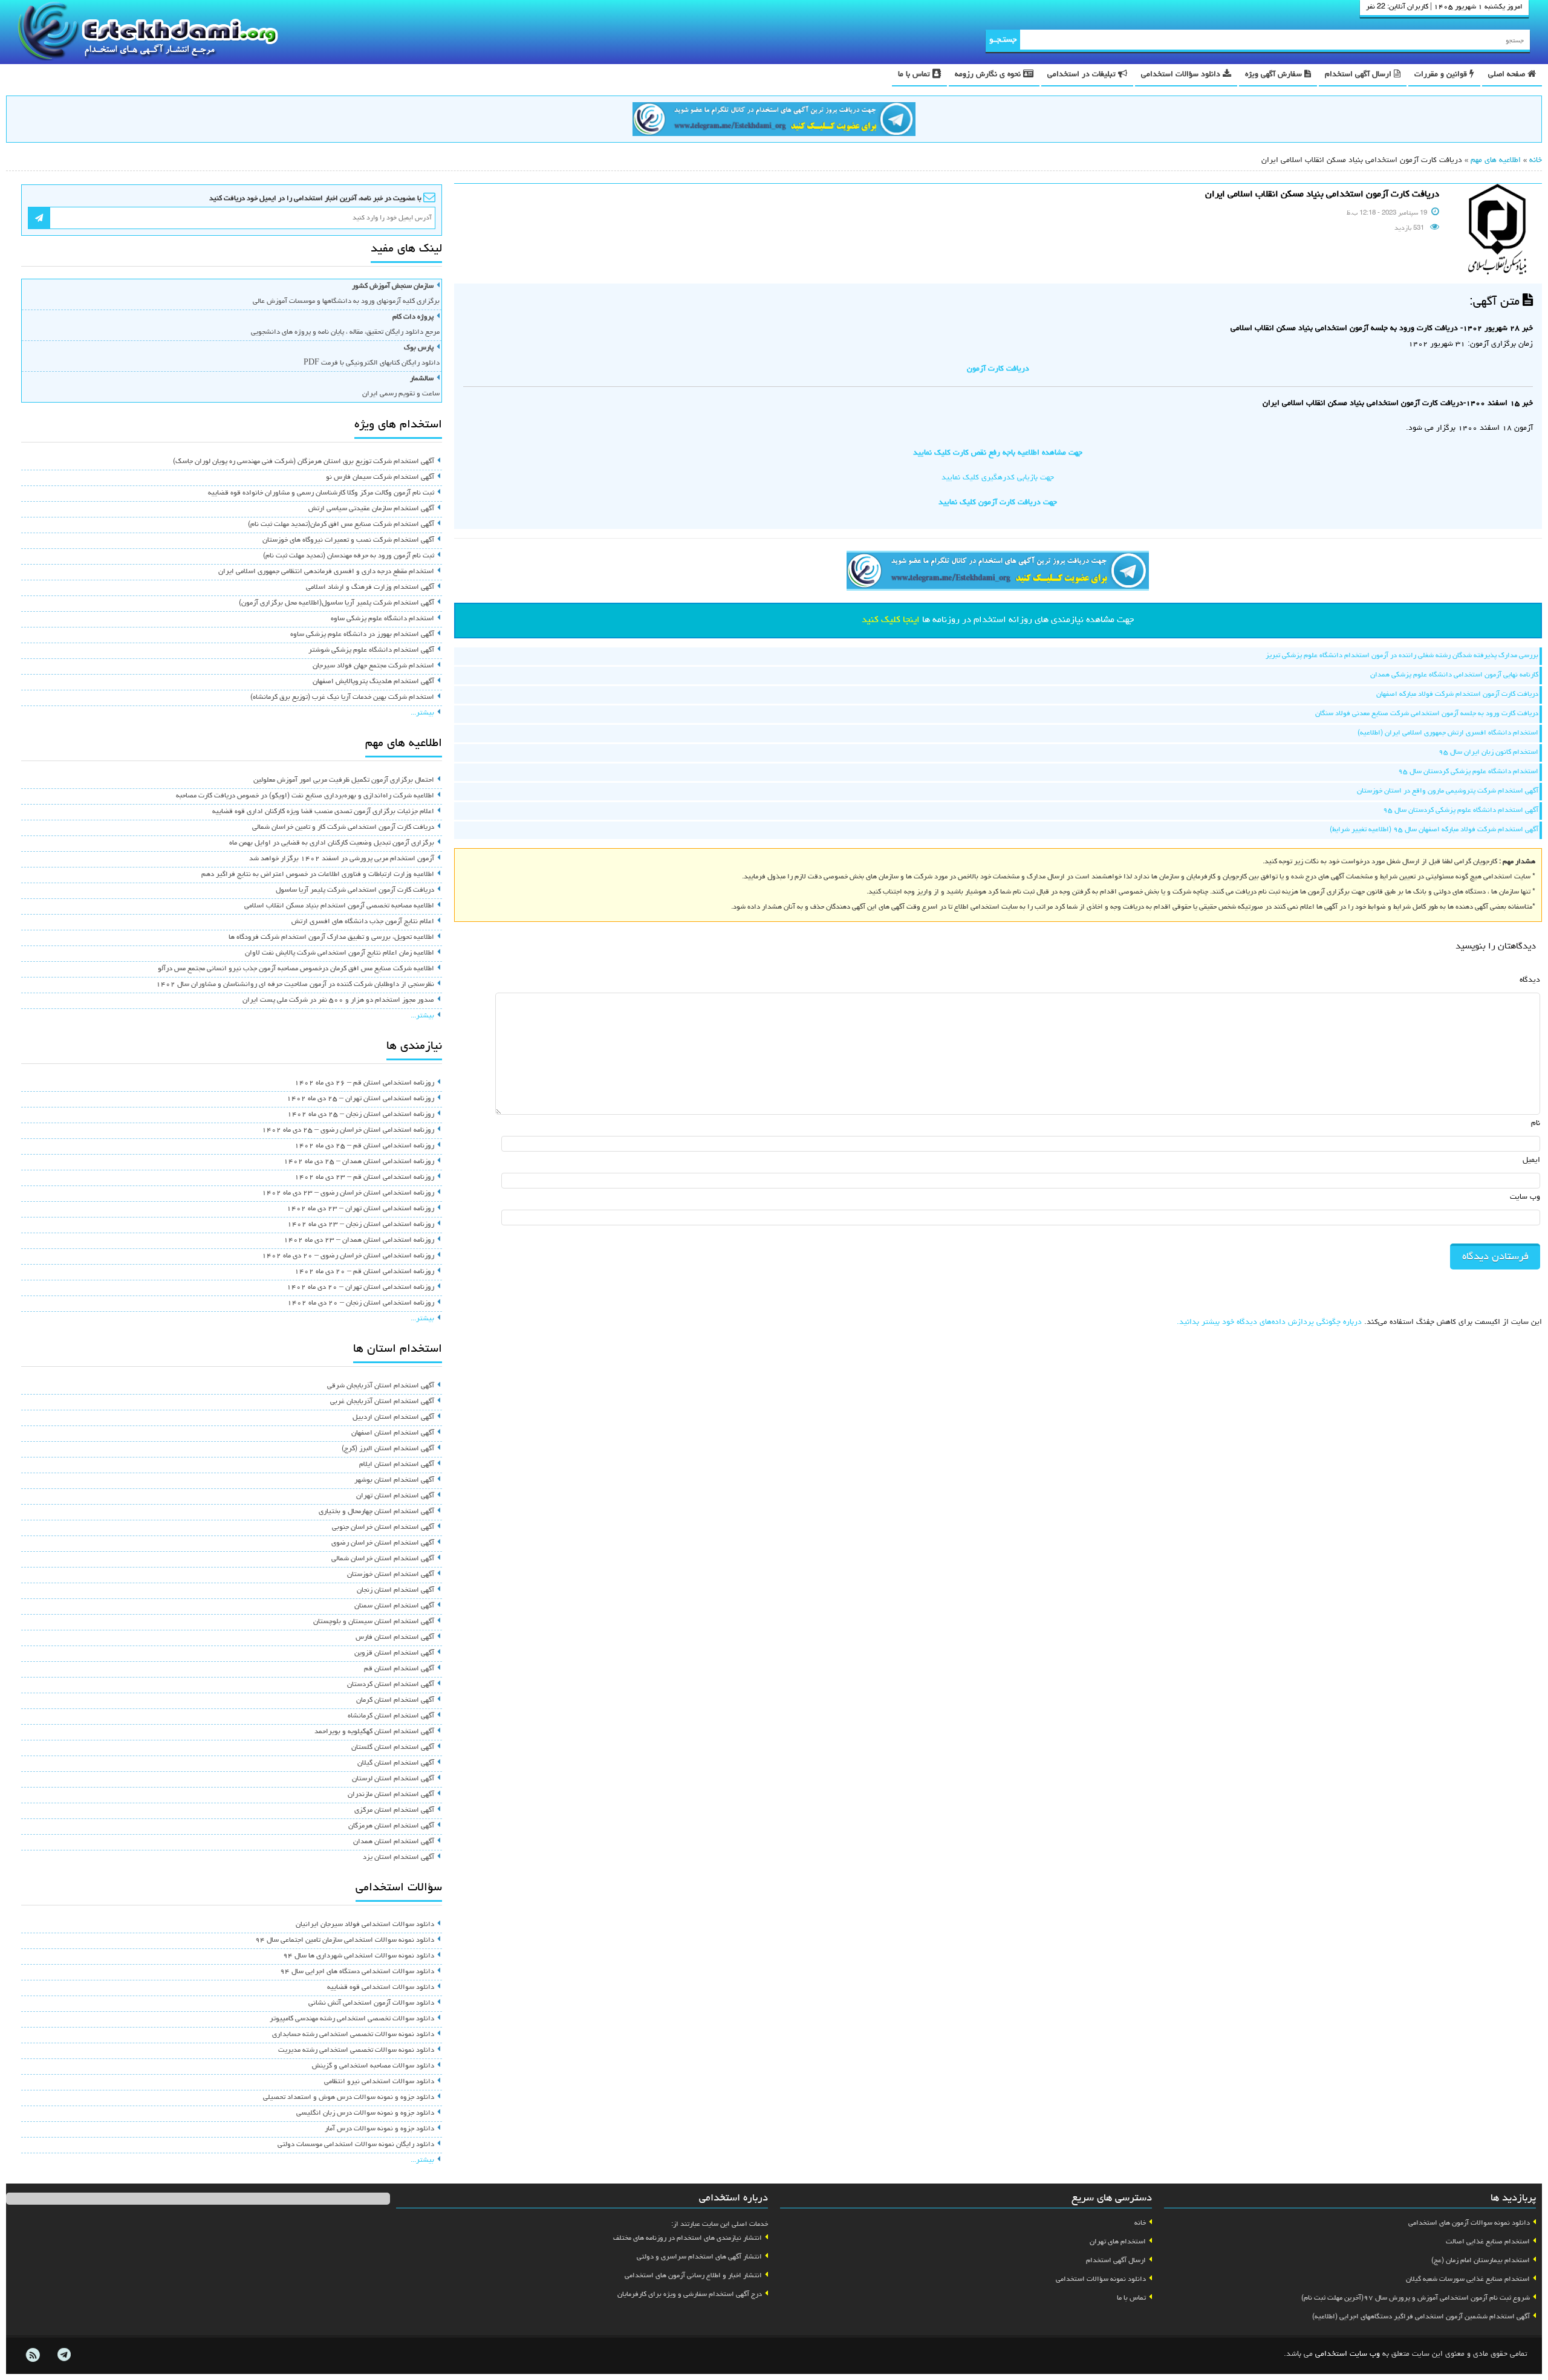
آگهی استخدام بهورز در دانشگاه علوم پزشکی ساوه (362, 635)
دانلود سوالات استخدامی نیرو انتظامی (379, 2082)
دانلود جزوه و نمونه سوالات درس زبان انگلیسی (365, 2113)
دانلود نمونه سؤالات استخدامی (1101, 2280)
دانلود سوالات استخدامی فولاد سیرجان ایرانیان (365, 1925)
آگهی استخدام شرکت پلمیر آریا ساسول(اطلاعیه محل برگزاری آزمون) (337, 603)
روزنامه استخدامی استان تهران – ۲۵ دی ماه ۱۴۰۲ (360, 1099)
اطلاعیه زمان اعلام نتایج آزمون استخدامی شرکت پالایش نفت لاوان (340, 953)
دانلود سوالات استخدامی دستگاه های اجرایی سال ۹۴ (357, 1972)
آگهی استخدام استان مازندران (391, 1795)
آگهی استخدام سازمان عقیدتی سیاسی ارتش (371, 509)
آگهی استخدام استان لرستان (393, 1779)
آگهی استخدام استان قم (399, 1669)
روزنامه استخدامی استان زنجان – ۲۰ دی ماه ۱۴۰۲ (361, 1303)
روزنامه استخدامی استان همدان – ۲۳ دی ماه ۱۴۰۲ (359, 1240)
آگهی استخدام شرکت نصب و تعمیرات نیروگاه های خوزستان (348, 540)
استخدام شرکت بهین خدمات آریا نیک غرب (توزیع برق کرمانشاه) (342, 698)
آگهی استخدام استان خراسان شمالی (383, 1559)
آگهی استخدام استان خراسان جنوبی (383, 1528)
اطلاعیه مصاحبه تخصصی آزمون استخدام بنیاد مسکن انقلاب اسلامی (339, 906)
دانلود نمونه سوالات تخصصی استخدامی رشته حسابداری (353, 2035)
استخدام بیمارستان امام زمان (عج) (1481, 2261)
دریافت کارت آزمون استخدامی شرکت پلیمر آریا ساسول (355, 890)
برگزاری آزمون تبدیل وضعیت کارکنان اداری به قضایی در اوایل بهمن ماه (332, 843)
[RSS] (33, 2355)
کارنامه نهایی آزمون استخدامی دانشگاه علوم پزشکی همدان (1454, 675)
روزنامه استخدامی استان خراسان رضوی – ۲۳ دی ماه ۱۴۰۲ (348, 1193)
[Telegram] (63, 2355)
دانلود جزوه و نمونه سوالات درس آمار (379, 2129)
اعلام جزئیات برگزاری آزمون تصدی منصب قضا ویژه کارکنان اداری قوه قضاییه (323, 812)
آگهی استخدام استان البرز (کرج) (388, 1449)
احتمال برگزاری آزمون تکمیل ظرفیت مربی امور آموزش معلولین (344, 780)
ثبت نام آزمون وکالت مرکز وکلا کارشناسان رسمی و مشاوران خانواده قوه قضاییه (321, 493)
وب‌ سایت (1525, 1197)
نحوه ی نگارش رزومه (989, 75)
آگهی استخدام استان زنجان (395, 1590)
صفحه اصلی (1508, 75)
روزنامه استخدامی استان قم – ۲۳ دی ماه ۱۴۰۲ (364, 1178)
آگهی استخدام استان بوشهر (394, 1480)
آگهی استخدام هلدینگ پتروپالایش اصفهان (373, 682)
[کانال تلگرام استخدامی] (774, 121)
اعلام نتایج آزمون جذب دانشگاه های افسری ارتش (363, 922)
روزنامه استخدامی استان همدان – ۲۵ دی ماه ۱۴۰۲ (359, 1162)
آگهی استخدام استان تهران (395, 1496)
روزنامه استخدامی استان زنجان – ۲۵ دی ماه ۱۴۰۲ (361, 1115)
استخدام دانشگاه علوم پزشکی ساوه (382, 619)
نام (1536, 1124)
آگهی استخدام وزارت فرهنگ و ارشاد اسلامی (370, 588)
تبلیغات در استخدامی (1083, 75)
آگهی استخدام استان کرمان (395, 1701)
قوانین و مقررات (1442, 75)
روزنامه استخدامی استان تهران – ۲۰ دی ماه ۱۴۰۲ (360, 1288)
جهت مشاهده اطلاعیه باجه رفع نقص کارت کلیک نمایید (998, 453)
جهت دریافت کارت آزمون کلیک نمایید (998, 503)
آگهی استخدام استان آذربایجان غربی (382, 1402)
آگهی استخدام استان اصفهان (393, 1433)
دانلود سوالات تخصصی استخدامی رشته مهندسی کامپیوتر (352, 2019)
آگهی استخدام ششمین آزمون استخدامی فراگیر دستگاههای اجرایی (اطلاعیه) (1421, 2317)
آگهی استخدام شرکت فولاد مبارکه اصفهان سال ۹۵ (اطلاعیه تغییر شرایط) (1434, 830)
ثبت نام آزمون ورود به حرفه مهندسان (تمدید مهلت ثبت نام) (349, 556)
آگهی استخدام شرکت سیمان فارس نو (380, 478)
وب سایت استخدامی (1348, 2354)
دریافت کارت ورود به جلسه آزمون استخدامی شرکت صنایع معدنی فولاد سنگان (1427, 714)
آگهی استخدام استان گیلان (396, 1763)
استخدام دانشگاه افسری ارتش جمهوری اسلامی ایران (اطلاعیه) (1448, 733)
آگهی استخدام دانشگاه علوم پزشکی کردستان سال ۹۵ (1461, 811)
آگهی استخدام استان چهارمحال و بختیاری (376, 1512)
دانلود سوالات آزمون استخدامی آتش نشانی (371, 2003)
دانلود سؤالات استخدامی (1182, 75)
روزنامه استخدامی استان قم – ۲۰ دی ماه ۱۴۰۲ (364, 1272)
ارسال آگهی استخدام (1359, 75)
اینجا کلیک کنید (891, 620)
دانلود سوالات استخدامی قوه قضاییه (381, 1988)
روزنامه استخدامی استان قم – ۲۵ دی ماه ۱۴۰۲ (364, 1146)
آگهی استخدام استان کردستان (391, 1685)
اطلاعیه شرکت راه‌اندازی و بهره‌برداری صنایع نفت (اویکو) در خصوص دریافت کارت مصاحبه (305, 796)
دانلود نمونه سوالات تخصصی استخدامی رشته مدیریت (356, 2051)
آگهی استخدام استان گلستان (393, 1748)
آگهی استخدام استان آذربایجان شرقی (381, 1386)
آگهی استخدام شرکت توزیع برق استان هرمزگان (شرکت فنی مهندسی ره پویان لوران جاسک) (304, 462)
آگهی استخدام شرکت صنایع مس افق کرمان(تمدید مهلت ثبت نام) (341, 525)
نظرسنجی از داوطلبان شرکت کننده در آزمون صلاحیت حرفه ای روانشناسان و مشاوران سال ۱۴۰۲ (295, 985)
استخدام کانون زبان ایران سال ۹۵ (1488, 753)
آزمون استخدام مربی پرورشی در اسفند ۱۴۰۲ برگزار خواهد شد (342, 859)
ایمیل (1531, 1160)
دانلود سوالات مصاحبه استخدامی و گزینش (373, 2066)
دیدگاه (1530, 980)
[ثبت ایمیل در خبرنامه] (39, 218)
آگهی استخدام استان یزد (398, 1858)
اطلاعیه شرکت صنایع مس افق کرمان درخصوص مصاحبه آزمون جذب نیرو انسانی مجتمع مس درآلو (296, 969)
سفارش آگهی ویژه (1275, 75)
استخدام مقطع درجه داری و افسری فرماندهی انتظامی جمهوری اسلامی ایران (326, 572)
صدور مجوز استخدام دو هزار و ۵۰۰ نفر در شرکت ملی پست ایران (338, 1000)
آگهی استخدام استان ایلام (397, 1465)
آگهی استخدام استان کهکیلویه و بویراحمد (374, 1732)
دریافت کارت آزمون (998, 369)
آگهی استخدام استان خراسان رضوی (383, 1543)
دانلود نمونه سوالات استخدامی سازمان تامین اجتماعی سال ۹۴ (345, 1941)
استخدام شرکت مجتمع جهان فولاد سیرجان (373, 666)
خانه (1536, 161)
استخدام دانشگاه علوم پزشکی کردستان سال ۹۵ (1468, 772)
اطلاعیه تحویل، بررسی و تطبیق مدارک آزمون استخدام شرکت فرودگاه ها (331, 938)
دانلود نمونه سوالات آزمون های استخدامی (1469, 2223)
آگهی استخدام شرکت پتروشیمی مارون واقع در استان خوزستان (1448, 791)
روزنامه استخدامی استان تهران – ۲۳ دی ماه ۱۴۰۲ (360, 1209)
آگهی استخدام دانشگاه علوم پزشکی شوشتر (371, 650)
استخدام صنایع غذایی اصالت (1488, 2242)
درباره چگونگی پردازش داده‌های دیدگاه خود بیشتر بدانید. (1269, 1322)
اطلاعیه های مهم (1496, 161)
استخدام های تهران (1118, 2242)
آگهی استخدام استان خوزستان (391, 1575)
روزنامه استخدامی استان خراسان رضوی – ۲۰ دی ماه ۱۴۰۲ (348, 1256)
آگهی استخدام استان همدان (394, 1842)
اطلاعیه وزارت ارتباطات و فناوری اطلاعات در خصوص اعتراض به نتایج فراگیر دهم (318, 875)
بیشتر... (422, 713)
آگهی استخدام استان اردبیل (393, 1418)
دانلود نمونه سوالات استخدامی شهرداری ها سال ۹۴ (359, 1956)
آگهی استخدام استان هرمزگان (391, 1826)
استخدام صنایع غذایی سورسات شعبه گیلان (1468, 2280)
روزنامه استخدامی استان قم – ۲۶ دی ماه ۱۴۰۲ (364, 1083)
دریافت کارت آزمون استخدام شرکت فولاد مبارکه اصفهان (1457, 695)
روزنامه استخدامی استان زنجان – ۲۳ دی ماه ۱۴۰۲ (361, 1225)
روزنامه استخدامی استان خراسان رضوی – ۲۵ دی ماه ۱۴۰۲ (348, 1130)
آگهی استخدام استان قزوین (394, 1653)
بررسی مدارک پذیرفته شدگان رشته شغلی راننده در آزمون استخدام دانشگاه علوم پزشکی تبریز (1402, 656)
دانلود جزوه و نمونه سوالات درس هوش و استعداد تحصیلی (349, 2098)
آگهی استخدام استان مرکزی (394, 1811)
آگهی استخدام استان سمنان (394, 1606)
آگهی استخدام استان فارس (395, 1638)
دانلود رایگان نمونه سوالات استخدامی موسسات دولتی (356, 2145)
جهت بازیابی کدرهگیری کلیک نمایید (998, 478)
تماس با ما (915, 75)
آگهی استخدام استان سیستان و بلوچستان (374, 1622)
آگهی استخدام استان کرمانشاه (391, 1716)
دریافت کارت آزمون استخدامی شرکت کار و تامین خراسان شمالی (343, 828)
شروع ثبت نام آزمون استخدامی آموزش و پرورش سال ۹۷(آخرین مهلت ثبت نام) (1416, 2298)
